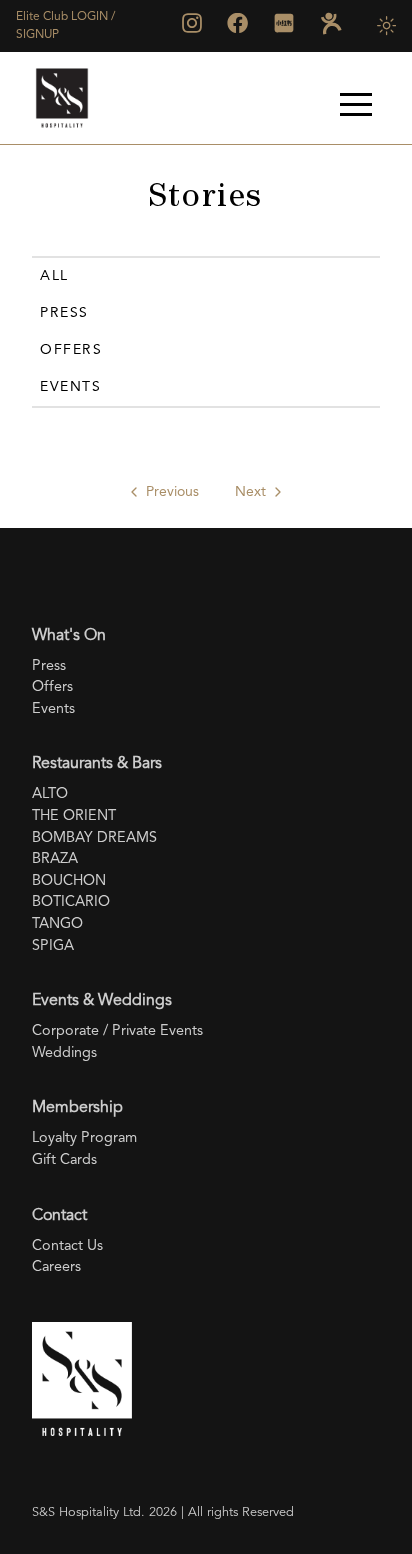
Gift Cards (64, 1160)
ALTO (50, 794)
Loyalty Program (84, 1138)
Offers (71, 350)
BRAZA (55, 859)
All (54, 276)
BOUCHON (69, 881)
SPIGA (53, 946)
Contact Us (67, 1246)
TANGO (57, 924)
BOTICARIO (71, 902)
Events (70, 387)
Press (64, 313)
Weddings (64, 1053)
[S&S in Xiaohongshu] (284, 23)
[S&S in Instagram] (192, 23)
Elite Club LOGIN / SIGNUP (65, 26)
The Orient (74, 816)
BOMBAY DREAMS (94, 838)
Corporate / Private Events (117, 1031)
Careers (56, 1267)
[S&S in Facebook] (238, 23)
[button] (356, 104)
